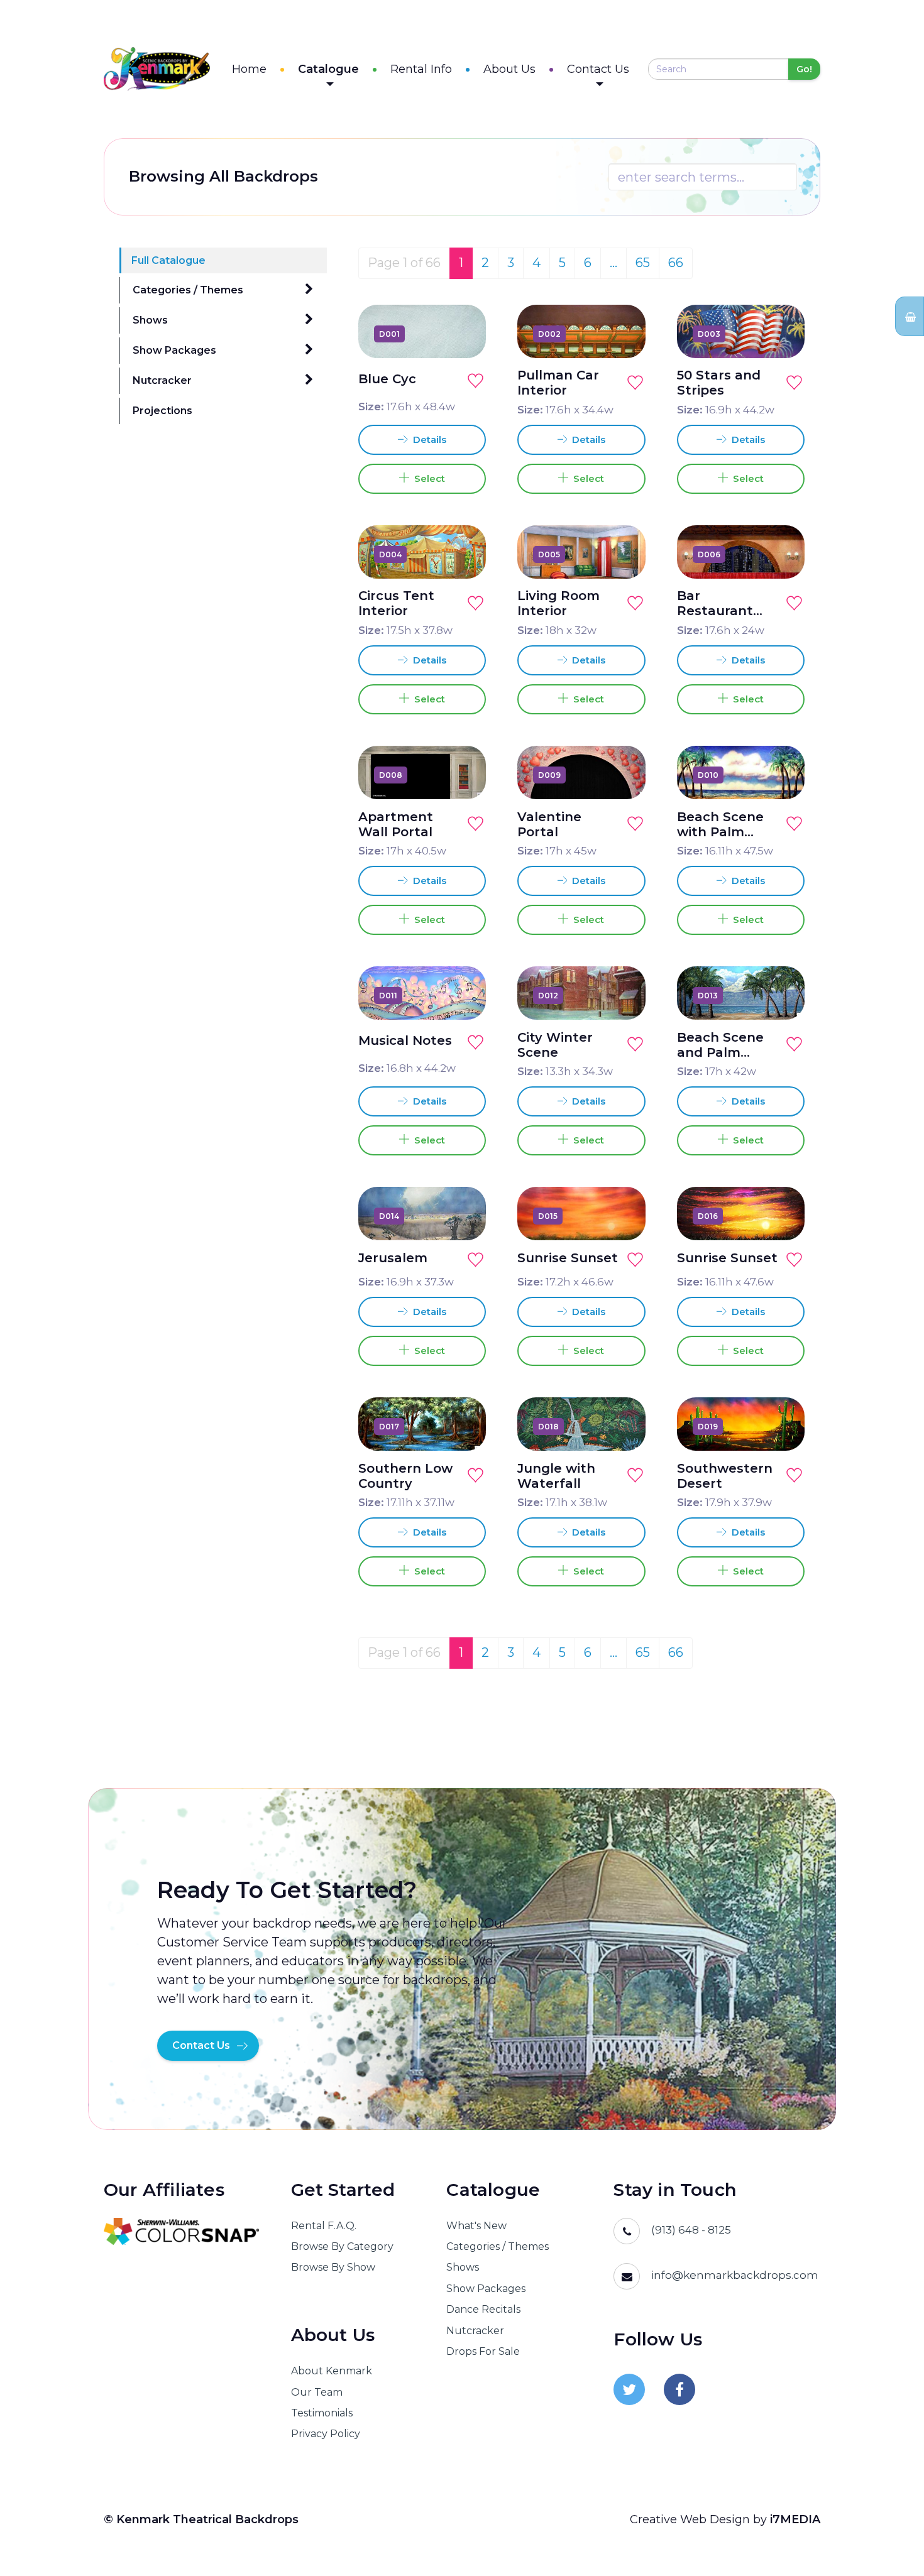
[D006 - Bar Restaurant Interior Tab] (781, 554)
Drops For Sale (483, 2351)
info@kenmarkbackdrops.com (735, 2275)
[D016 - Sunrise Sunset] (781, 1216)
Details (428, 439)
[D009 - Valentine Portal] (622, 775)
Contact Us (598, 69)
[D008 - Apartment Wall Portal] (462, 775)
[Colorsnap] (182, 2231)
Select (427, 478)
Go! (804, 69)
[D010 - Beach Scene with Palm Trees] (781, 775)
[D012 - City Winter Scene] (622, 995)
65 (643, 263)
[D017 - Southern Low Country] (462, 1426)
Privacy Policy (326, 2434)
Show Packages (174, 350)
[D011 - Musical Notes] (462, 995)
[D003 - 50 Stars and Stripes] (781, 334)
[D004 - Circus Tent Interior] (462, 554)
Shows (150, 320)
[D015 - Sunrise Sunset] (622, 1216)
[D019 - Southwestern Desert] (781, 1426)
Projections (162, 411)
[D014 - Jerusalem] (462, 1216)
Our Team (317, 2392)
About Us (509, 69)
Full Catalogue (168, 260)
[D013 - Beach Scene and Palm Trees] (781, 995)
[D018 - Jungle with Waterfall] (622, 1426)
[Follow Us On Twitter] (629, 2389)
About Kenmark (332, 2371)
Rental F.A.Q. (324, 2226)
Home (249, 69)
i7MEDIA (795, 2519)
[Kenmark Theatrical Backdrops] (157, 69)
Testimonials (322, 2413)
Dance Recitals (483, 2309)
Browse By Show (333, 2267)
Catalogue (328, 69)
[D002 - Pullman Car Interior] (622, 334)
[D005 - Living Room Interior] (622, 554)
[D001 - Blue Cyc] (462, 334)
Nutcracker (162, 380)
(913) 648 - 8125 (691, 2230)
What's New (476, 2226)
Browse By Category (342, 2246)
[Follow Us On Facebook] (679, 2389)
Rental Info (421, 69)
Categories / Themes (188, 290)
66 (676, 263)
